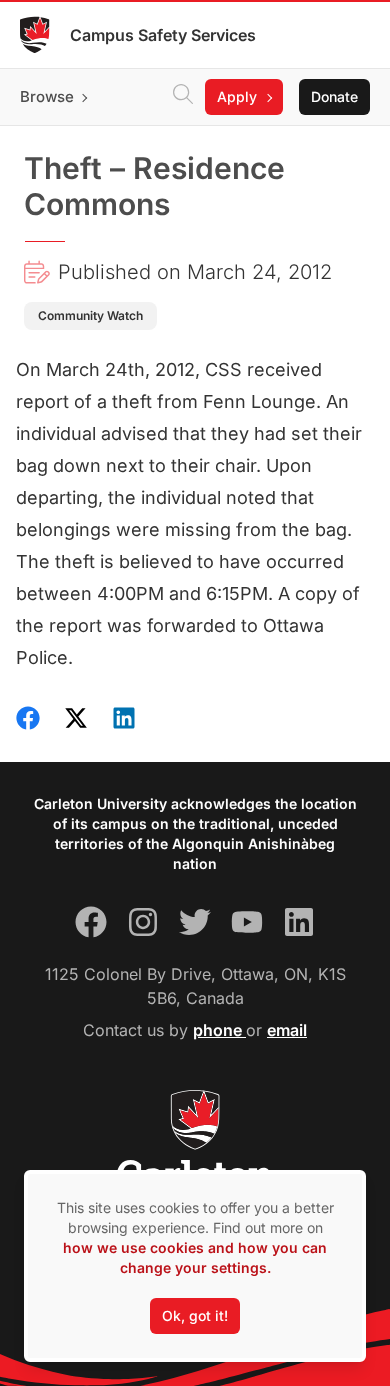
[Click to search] (183, 97)
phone (219, 1030)
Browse (47, 96)
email (287, 1030)
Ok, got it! (195, 1315)
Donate (334, 96)
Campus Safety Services (163, 35)
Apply (237, 96)
